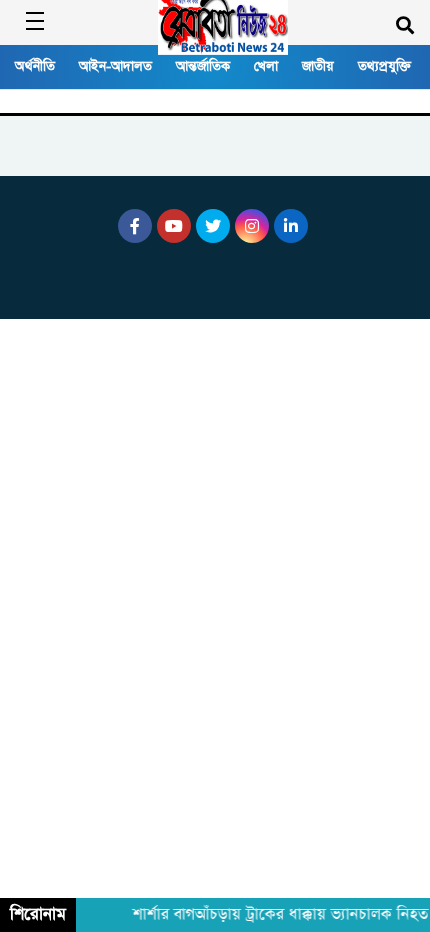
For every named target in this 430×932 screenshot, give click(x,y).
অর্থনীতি (35, 66)
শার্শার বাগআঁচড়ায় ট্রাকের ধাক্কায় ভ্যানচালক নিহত (278, 915)
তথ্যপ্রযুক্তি (384, 66)
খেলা (266, 66)
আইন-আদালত (115, 66)
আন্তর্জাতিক (203, 66)
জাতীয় (318, 66)
